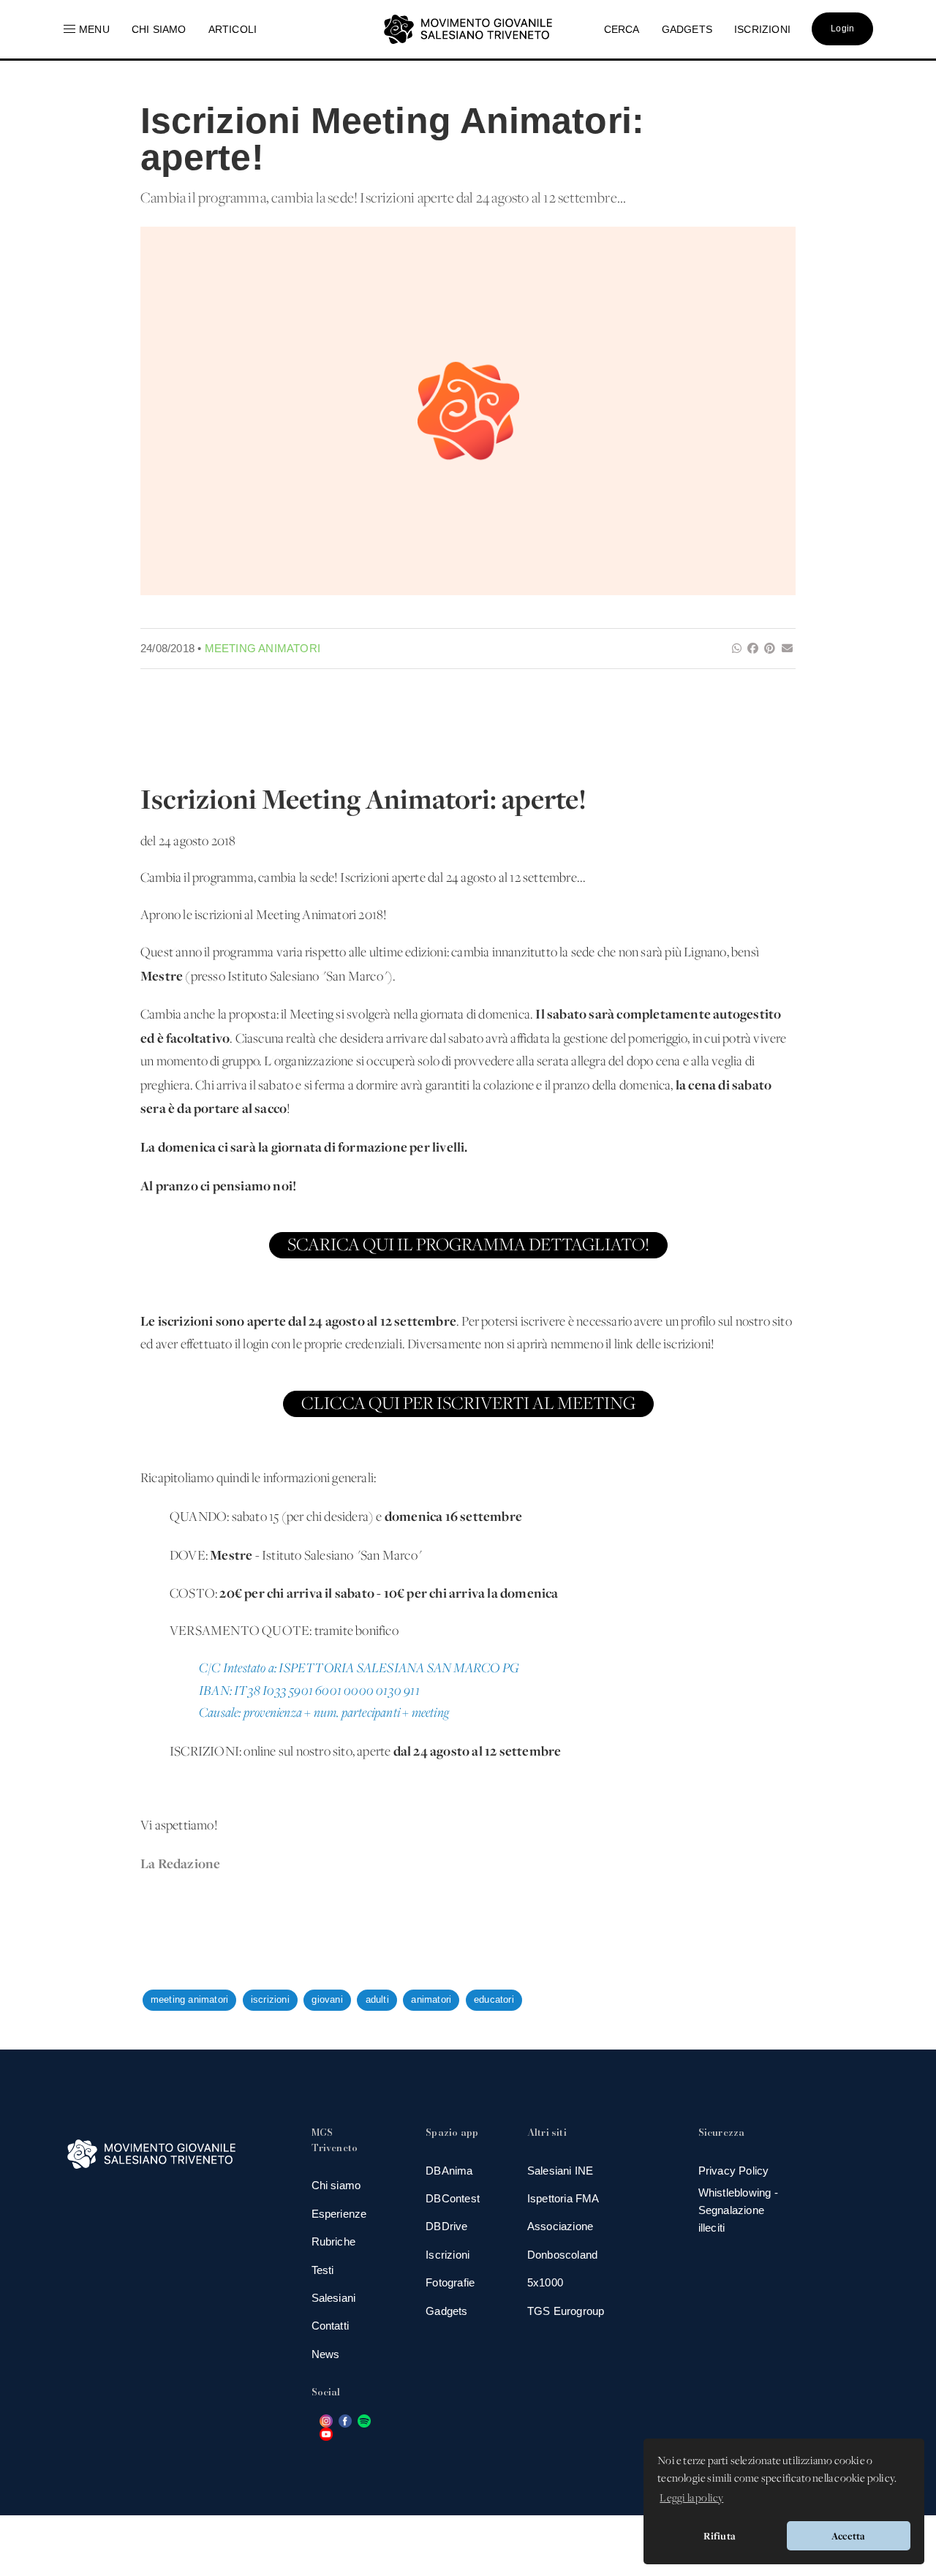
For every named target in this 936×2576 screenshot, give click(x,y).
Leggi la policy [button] (691, 2498)
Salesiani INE (561, 2171)
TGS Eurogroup (566, 2311)
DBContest (453, 2198)
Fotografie (450, 2282)
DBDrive (446, 2226)
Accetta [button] (848, 2536)
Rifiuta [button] (720, 2536)
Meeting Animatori (263, 648)
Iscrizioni (448, 2255)
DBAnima (449, 2171)
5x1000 (545, 2282)
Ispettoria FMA (563, 2198)
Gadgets (446, 2311)
